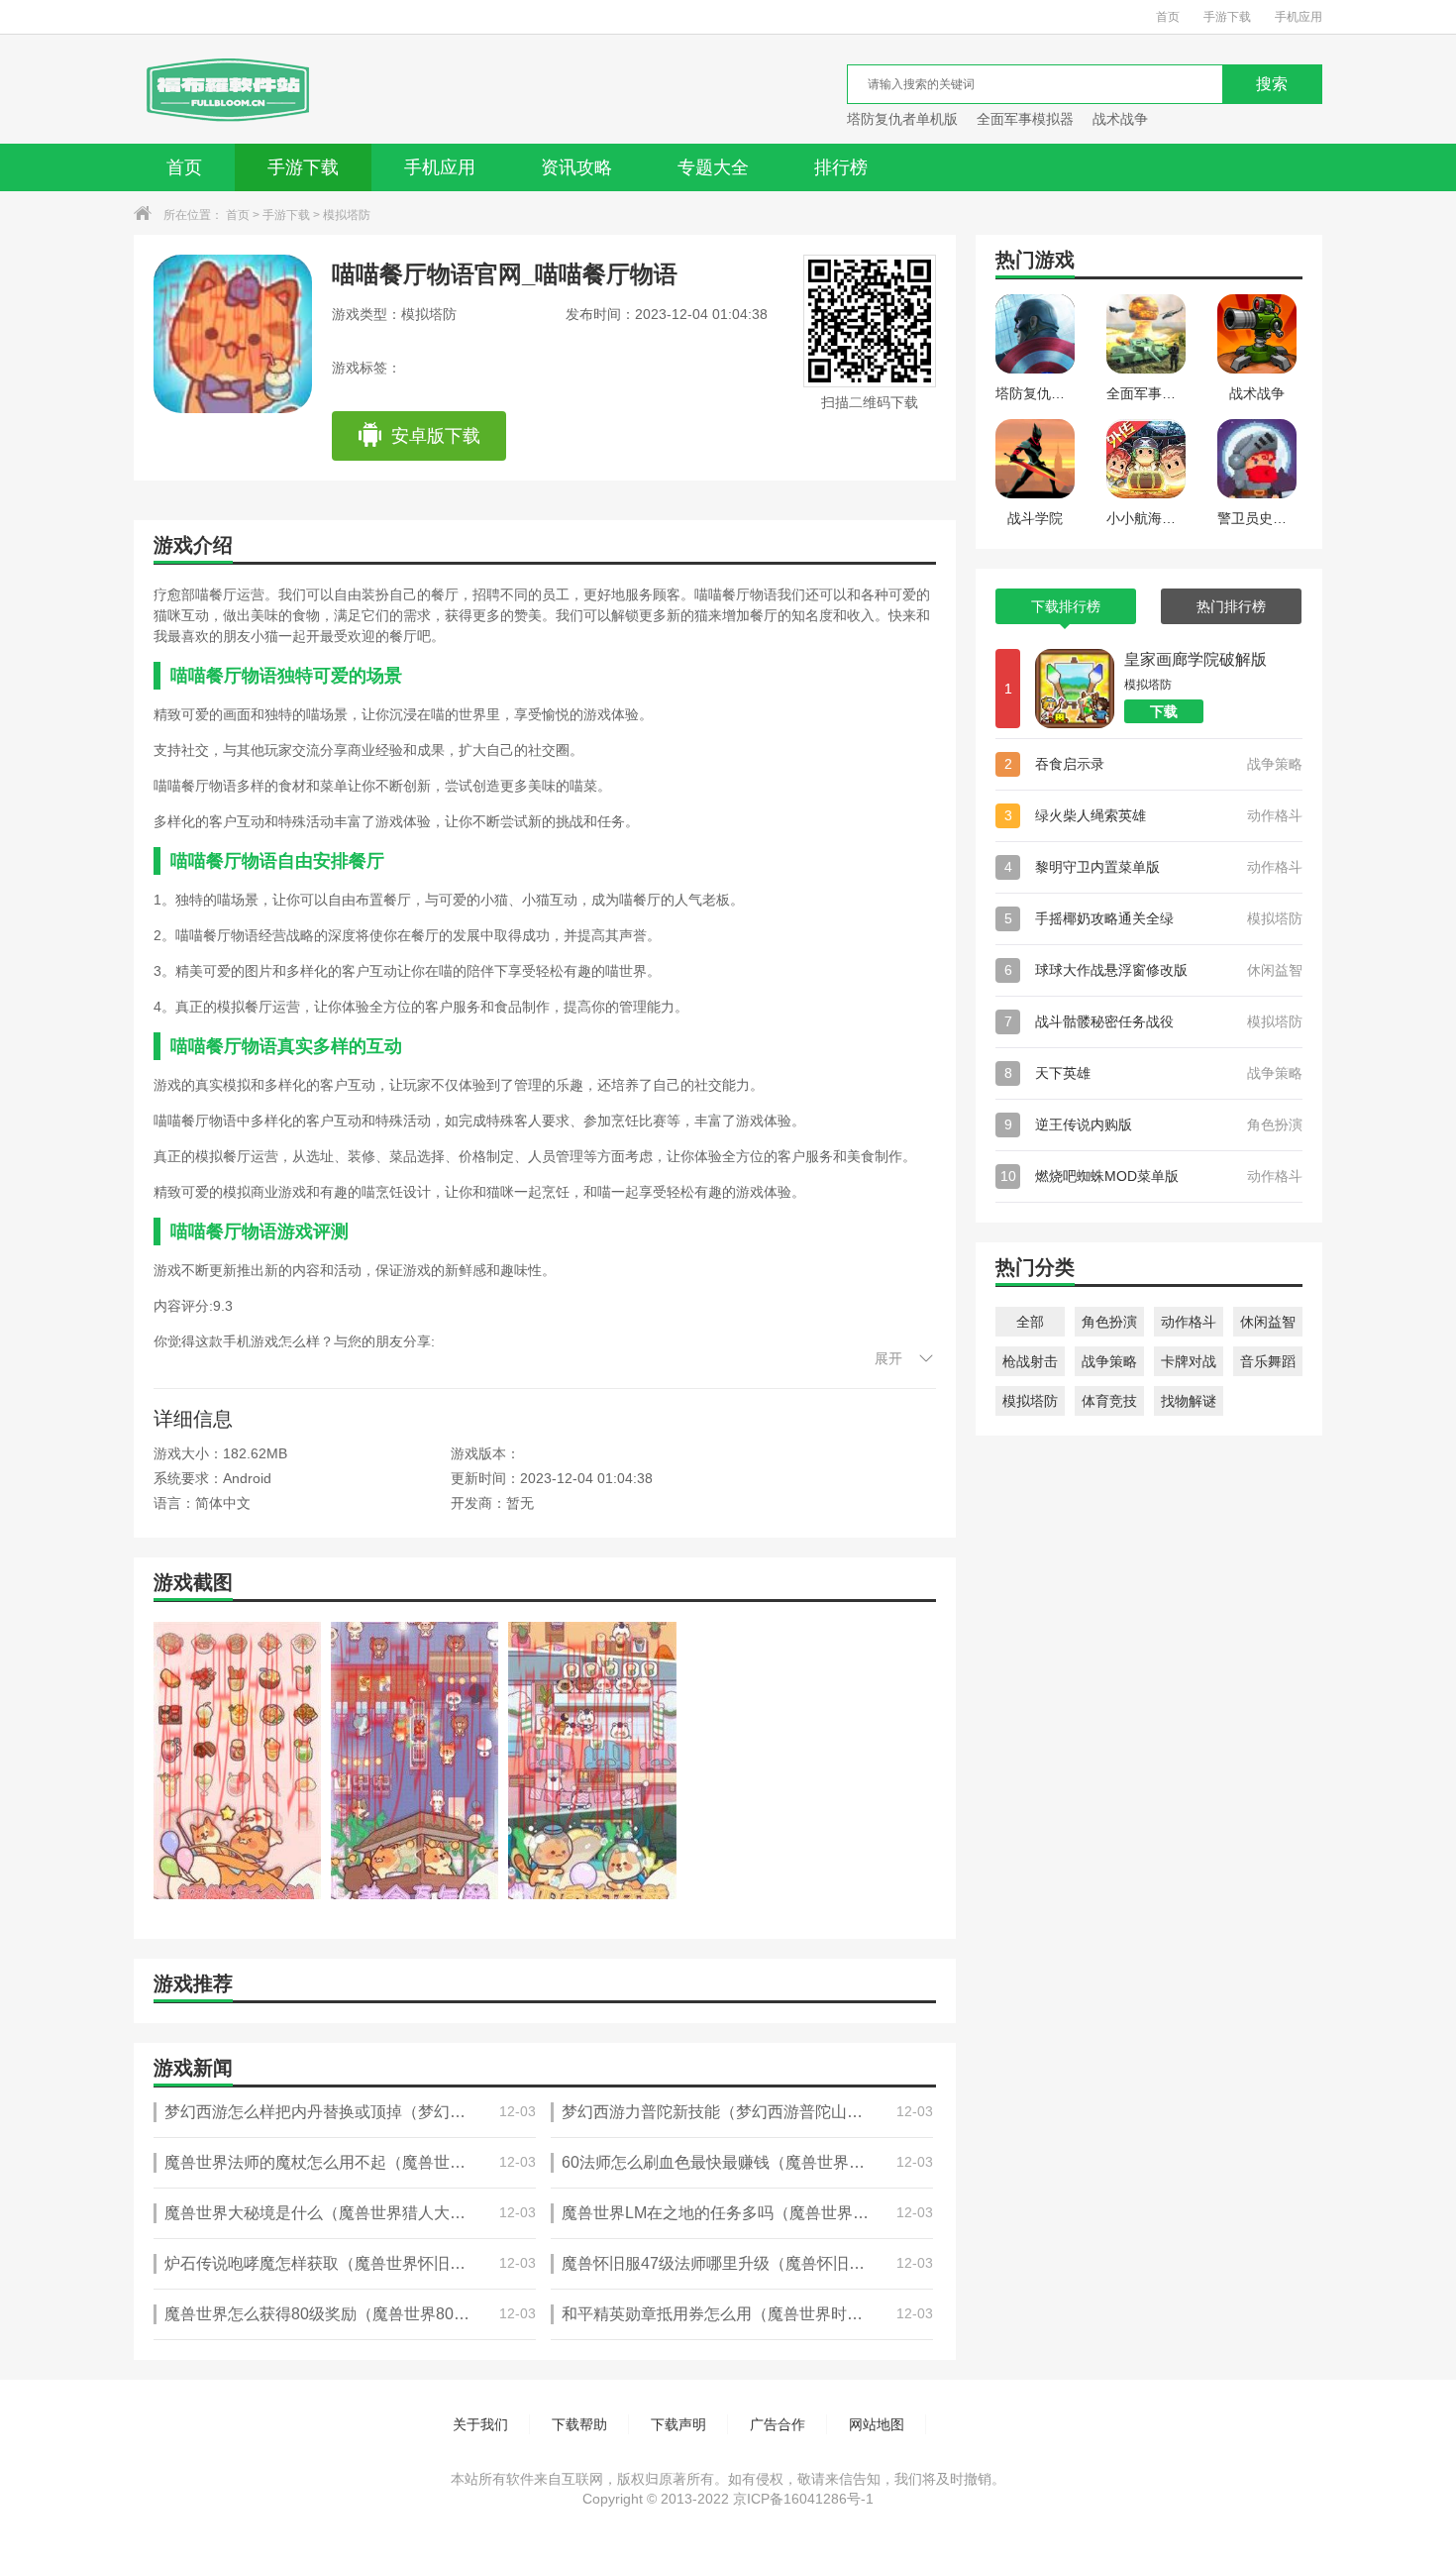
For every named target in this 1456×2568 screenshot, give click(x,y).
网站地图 (877, 2424)
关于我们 (480, 2424)
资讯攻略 (576, 167)
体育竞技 (1109, 1401)
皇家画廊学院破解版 (1196, 659)
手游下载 (1227, 17)
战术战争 (1120, 119)
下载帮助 (579, 2424)
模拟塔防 (347, 215)
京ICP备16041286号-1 (803, 2499)
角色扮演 (1109, 1322)
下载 (1164, 711)
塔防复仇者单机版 (902, 119)
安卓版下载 (436, 436)
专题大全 (713, 167)
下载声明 (678, 2424)
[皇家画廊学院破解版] (1075, 689)
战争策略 (1109, 1361)
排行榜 (841, 167)
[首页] (226, 89)
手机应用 (1299, 17)
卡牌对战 (1189, 1361)
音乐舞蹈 (1268, 1361)
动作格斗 (1189, 1322)
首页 (1168, 17)
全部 (1030, 1322)
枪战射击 (1030, 1361)
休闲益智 (1268, 1322)
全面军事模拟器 (1025, 119)
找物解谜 (1189, 1401)
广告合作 (778, 2424)
